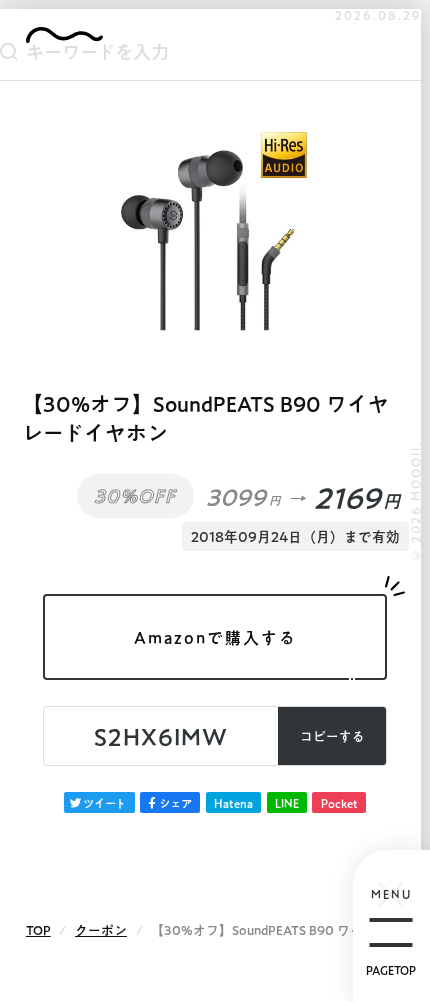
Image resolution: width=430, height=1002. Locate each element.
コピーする (332, 736)
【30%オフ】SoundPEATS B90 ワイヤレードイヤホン (205, 418)
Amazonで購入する (215, 638)
